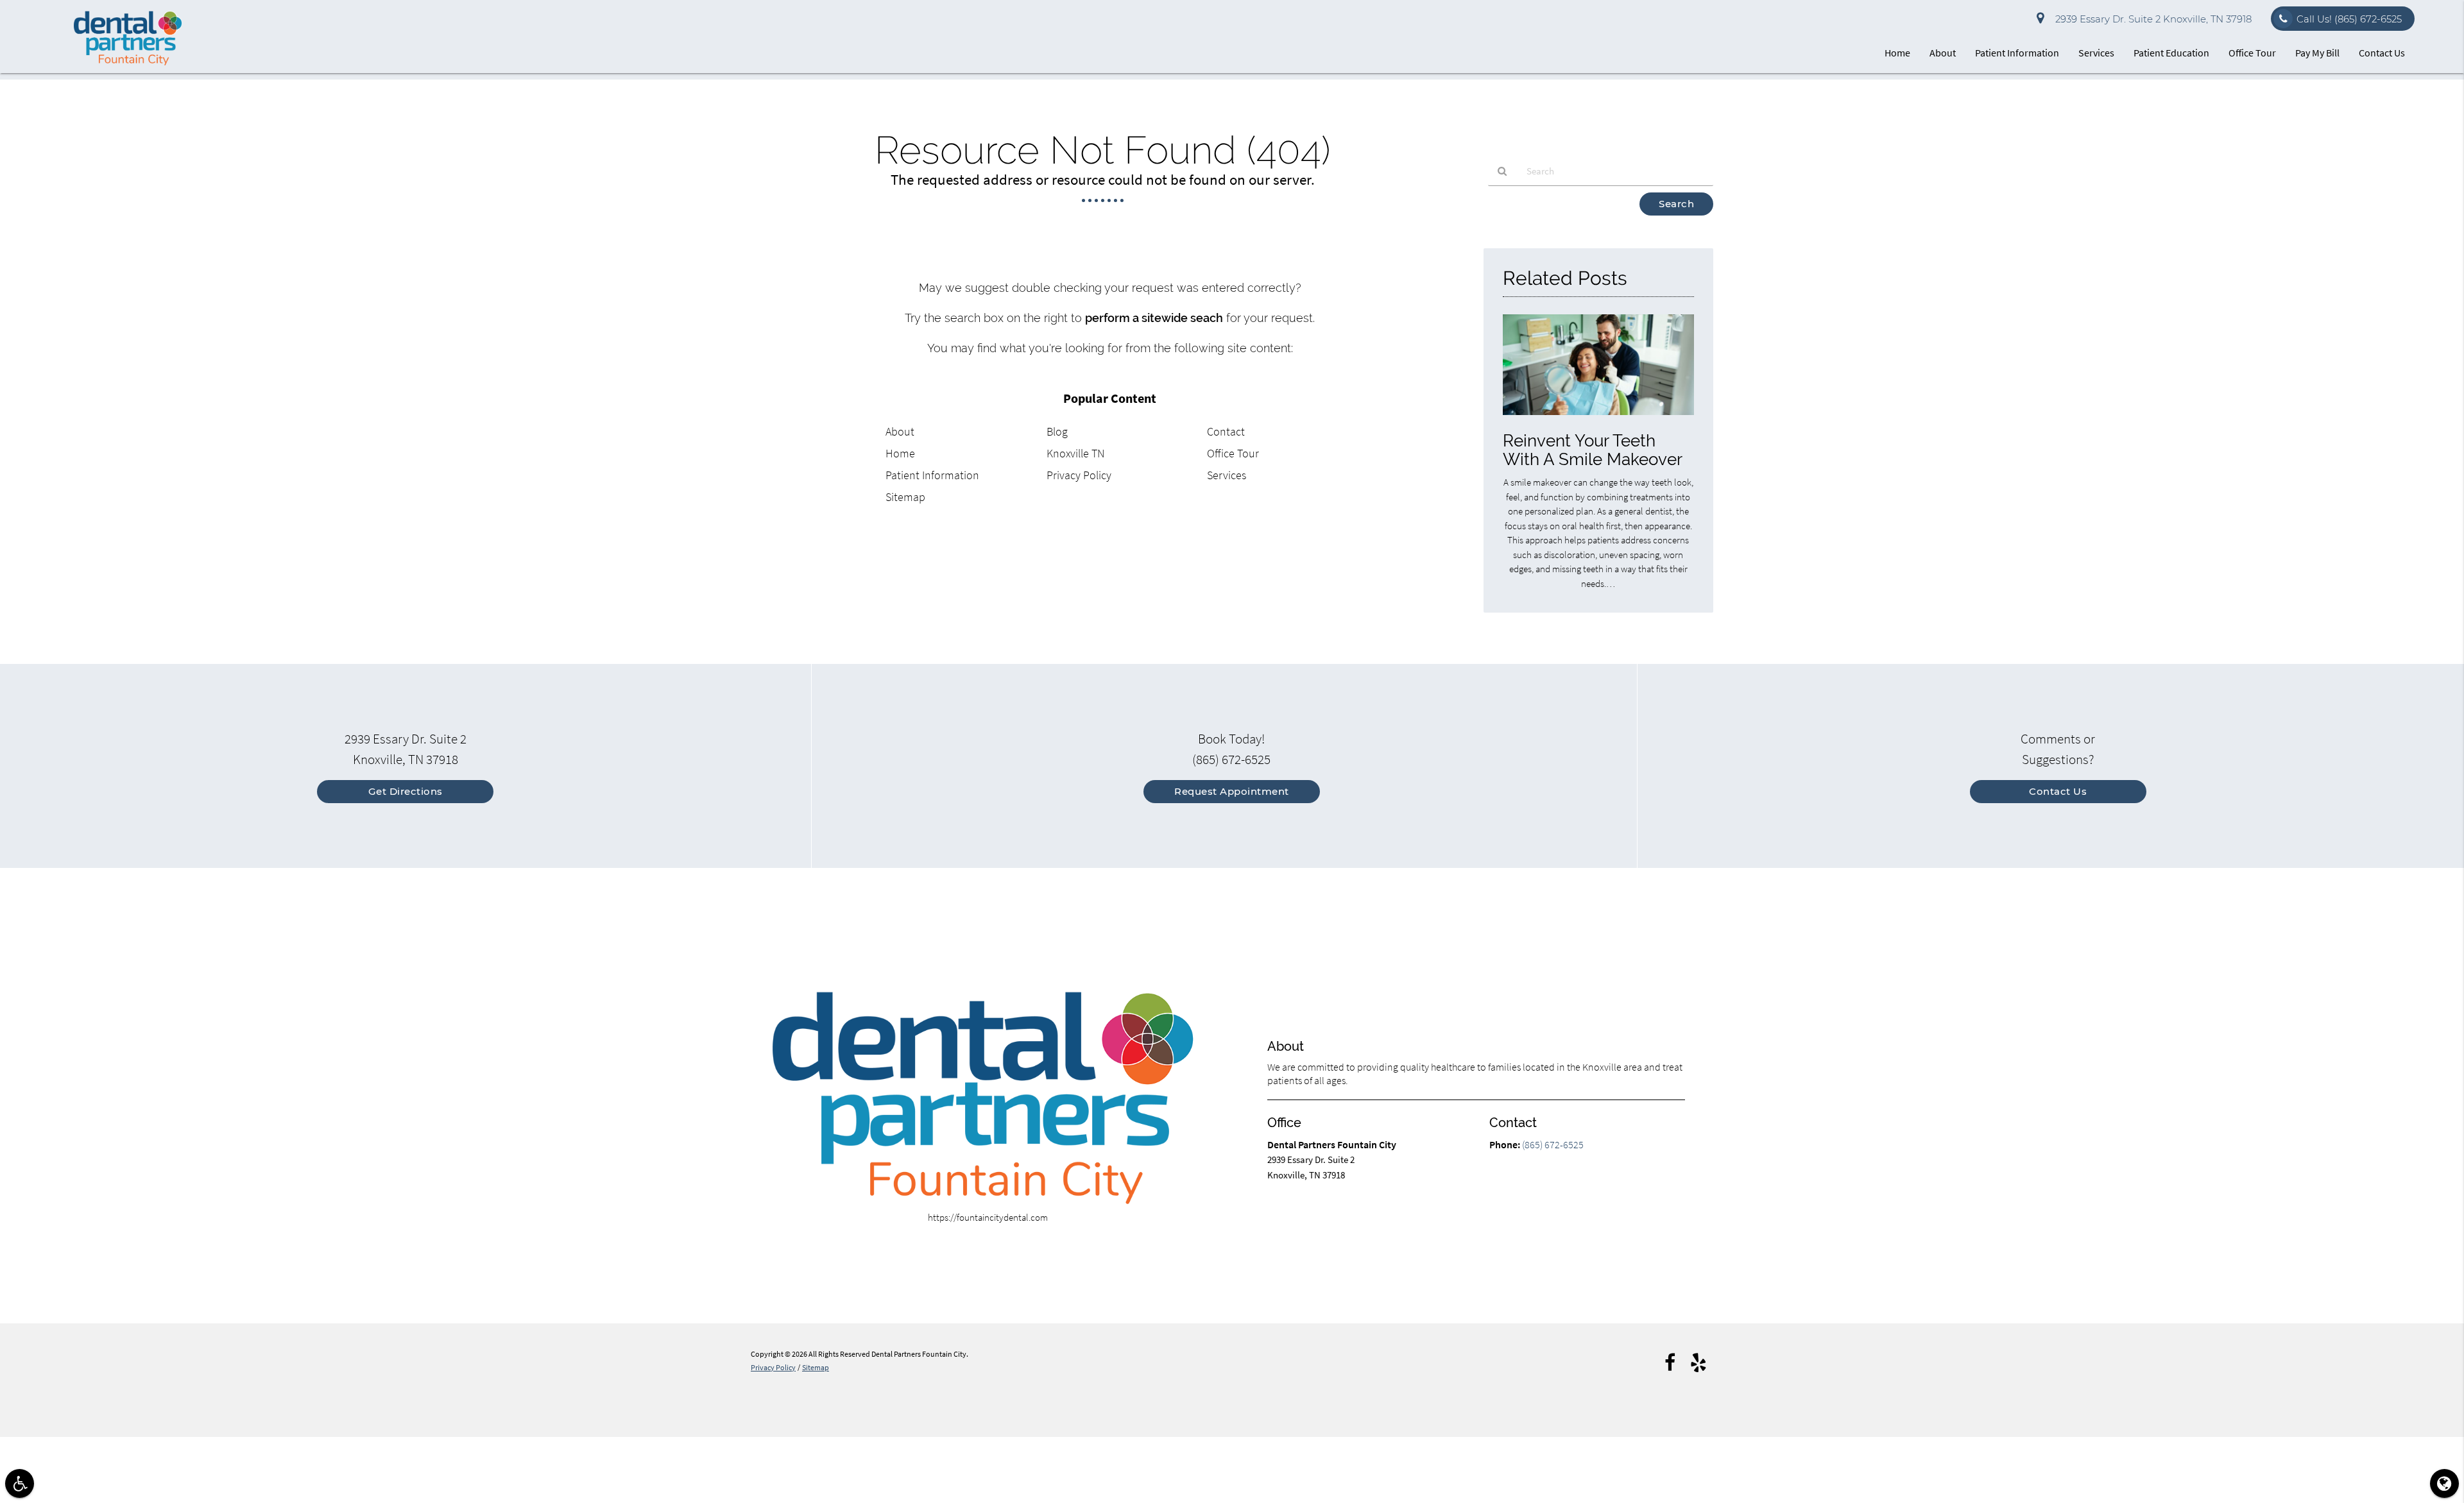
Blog (1057, 431)
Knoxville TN (1075, 453)
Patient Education (2171, 53)
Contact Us (2382, 53)
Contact (1226, 431)
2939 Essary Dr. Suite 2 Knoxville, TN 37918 (2151, 19)
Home (1897, 53)
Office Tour (2252, 53)
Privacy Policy (1079, 475)
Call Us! (2349, 19)
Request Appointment (1232, 791)
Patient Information (2017, 53)
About (1943, 53)
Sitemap (905, 497)
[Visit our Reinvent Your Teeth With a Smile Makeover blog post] (1598, 418)
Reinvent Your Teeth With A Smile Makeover (1593, 450)
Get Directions (406, 791)
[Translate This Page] (2444, 1483)
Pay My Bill (2317, 53)
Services (2096, 53)
